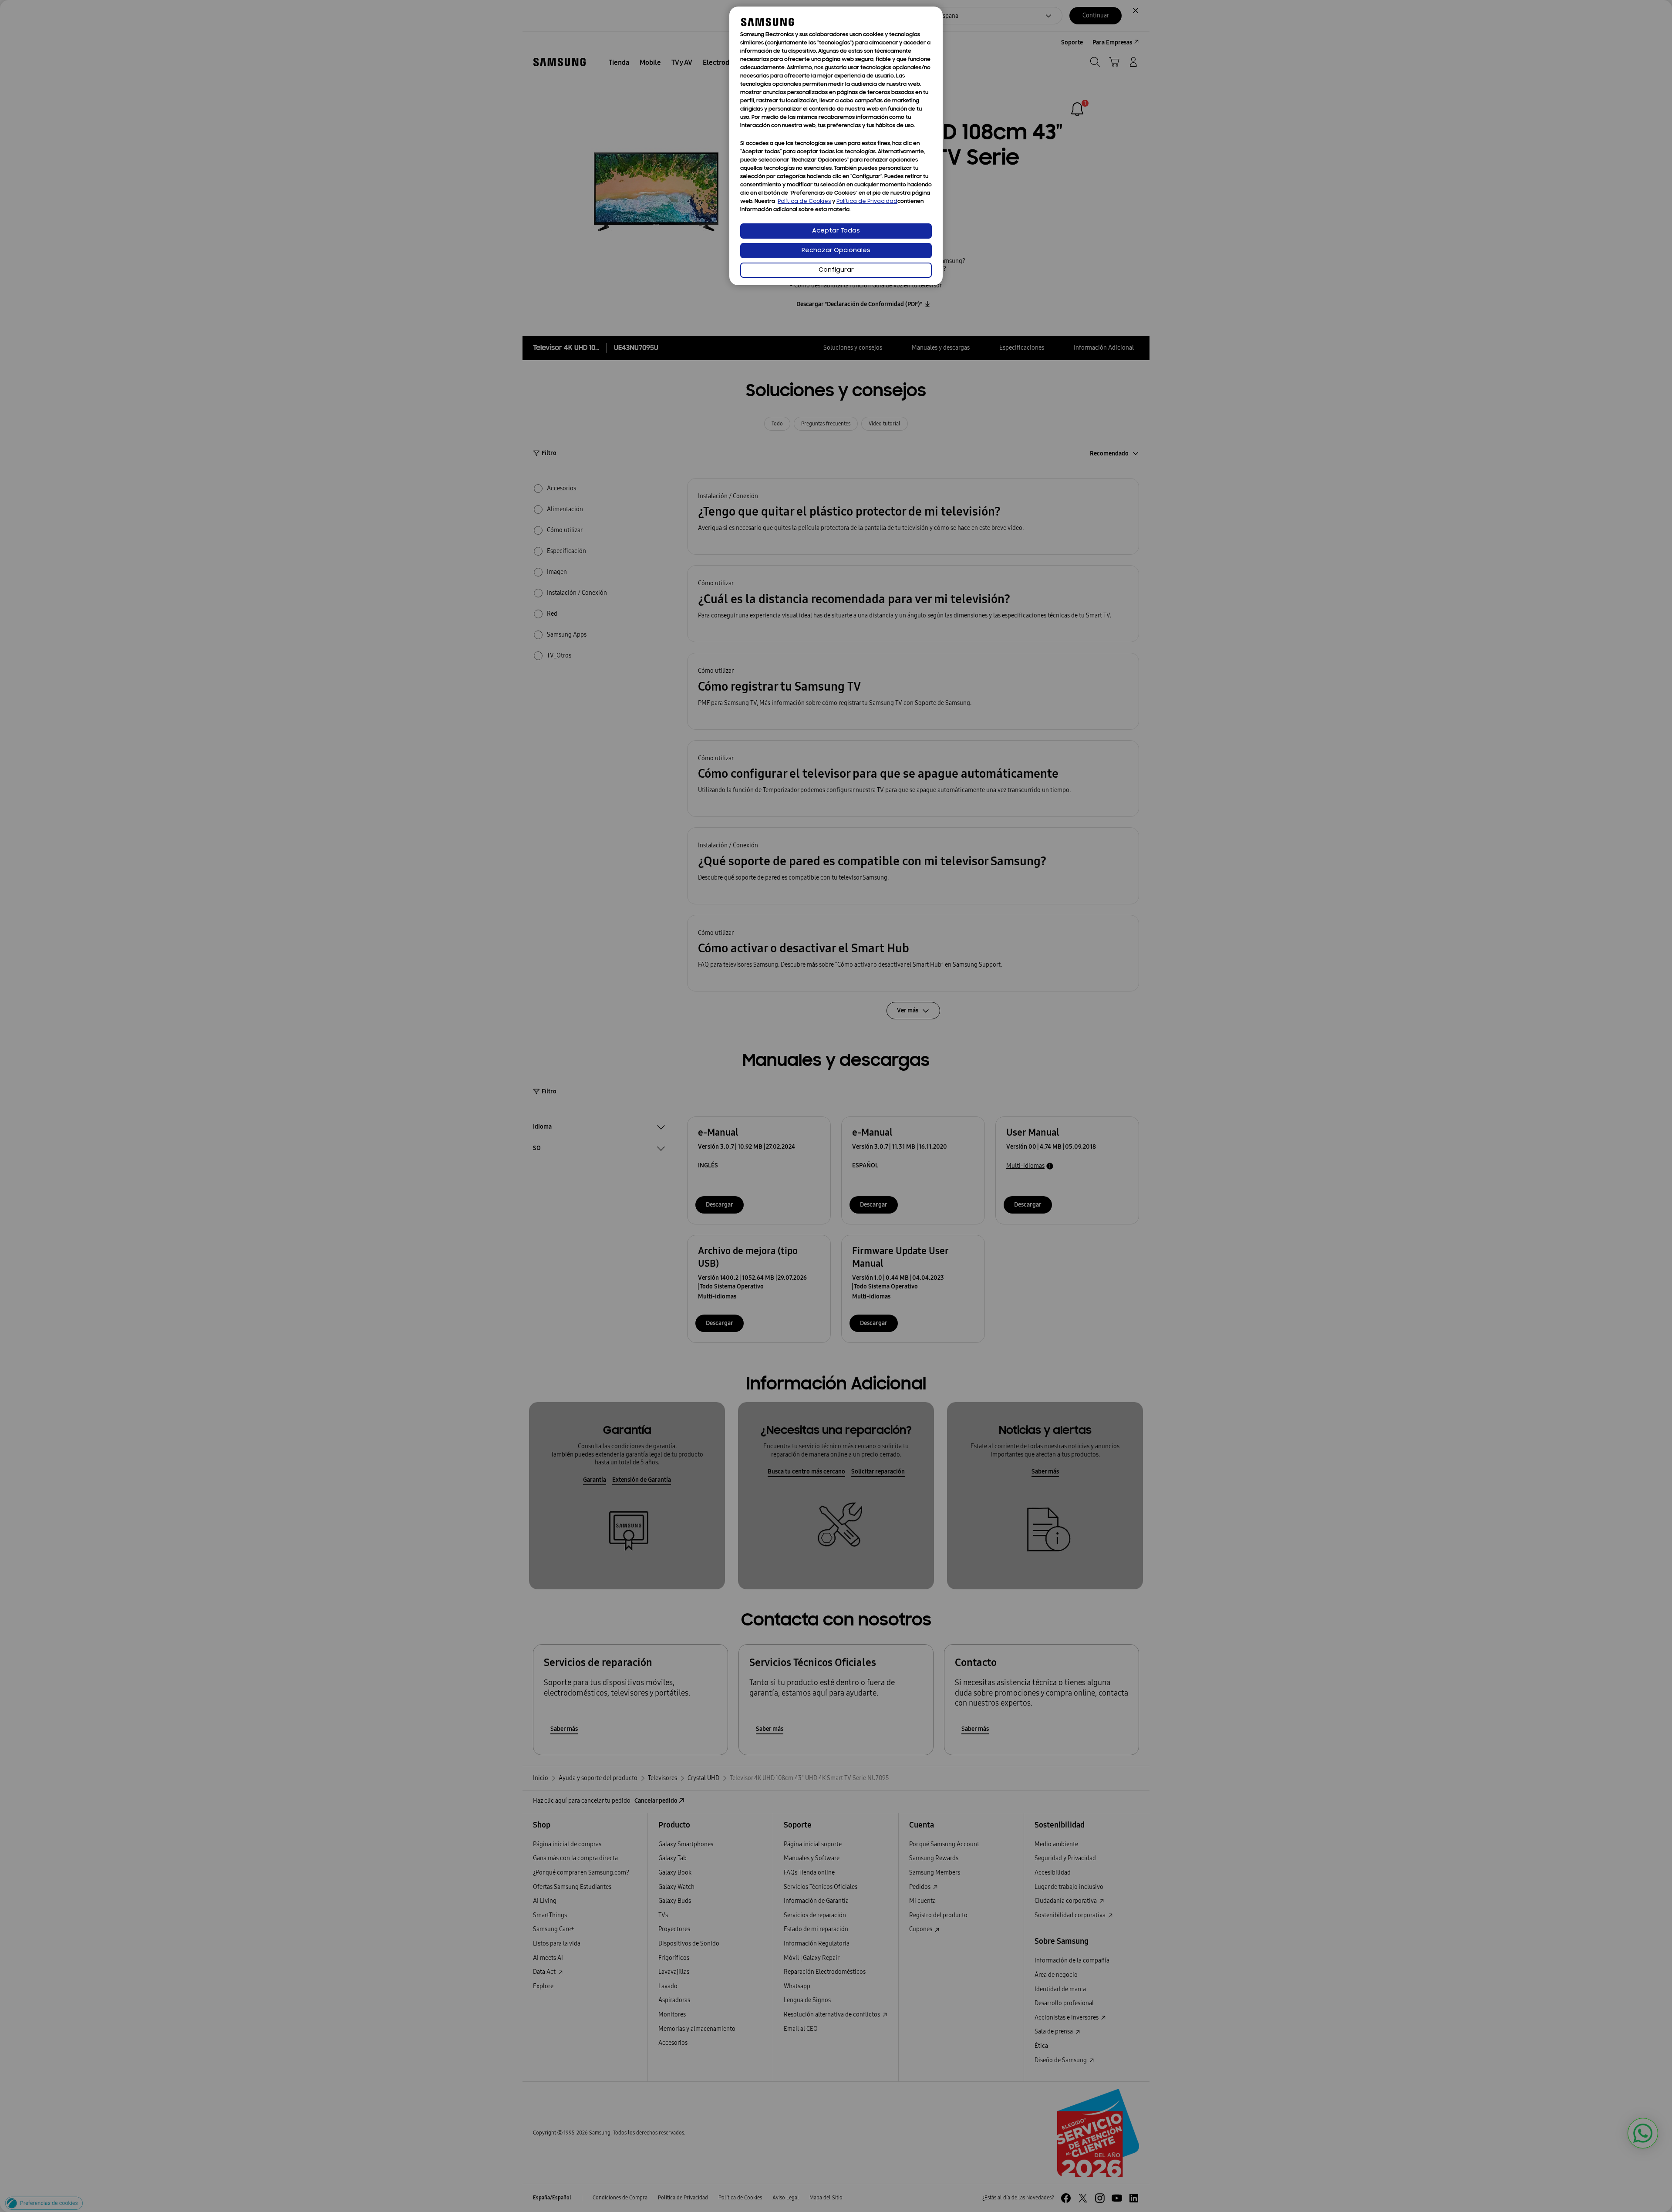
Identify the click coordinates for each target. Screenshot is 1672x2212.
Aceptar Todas (836, 231)
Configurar (836, 270)
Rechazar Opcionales (836, 251)
